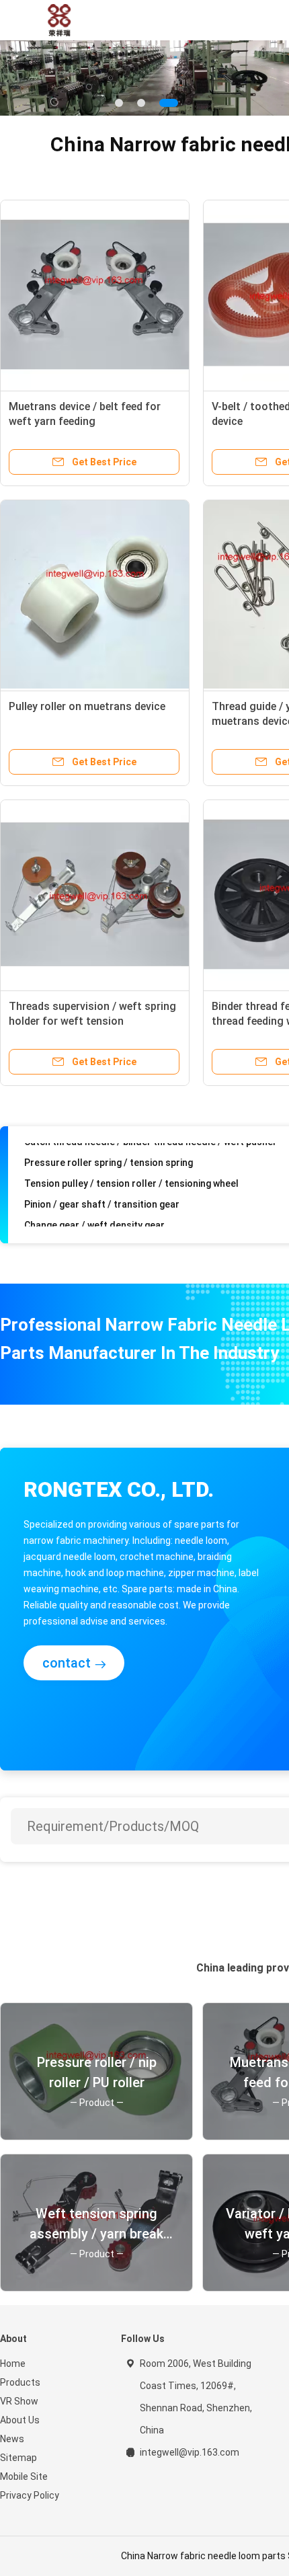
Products (20, 2382)
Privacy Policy (30, 2495)
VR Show (19, 2401)
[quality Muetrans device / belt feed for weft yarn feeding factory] (95, 295)
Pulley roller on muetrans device (87, 706)
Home (13, 2364)
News (12, 2439)
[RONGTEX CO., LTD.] (59, 20)
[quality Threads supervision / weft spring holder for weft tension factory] (95, 894)
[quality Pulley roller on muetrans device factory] (95, 594)
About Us (20, 2420)
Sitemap (18, 2458)
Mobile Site (24, 2476)
